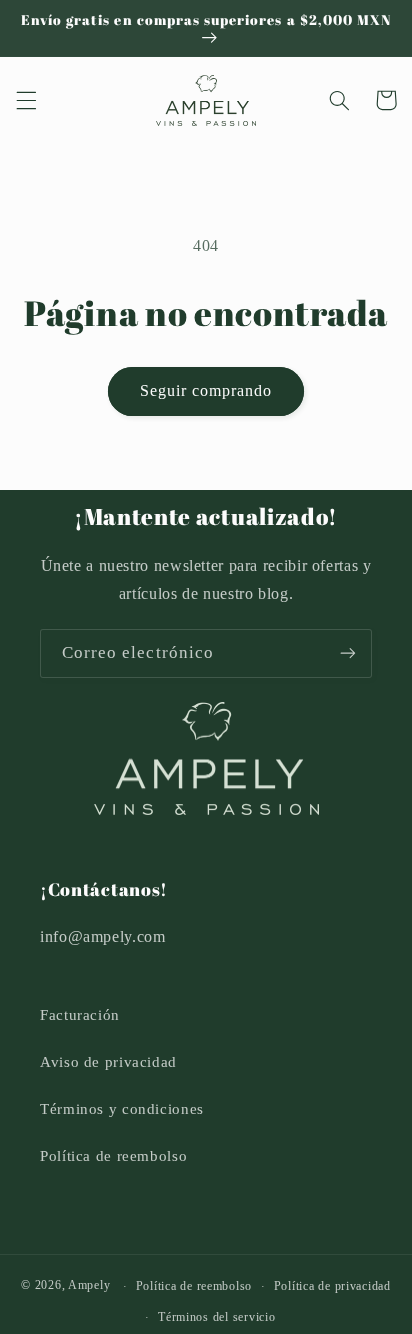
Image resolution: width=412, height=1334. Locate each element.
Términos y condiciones (122, 1109)
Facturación (80, 1015)
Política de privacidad (332, 1286)
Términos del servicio (216, 1317)
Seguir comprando (206, 390)
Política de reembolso (113, 1156)
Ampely (89, 1286)
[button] (26, 100)
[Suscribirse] (348, 653)
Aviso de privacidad (108, 1062)
